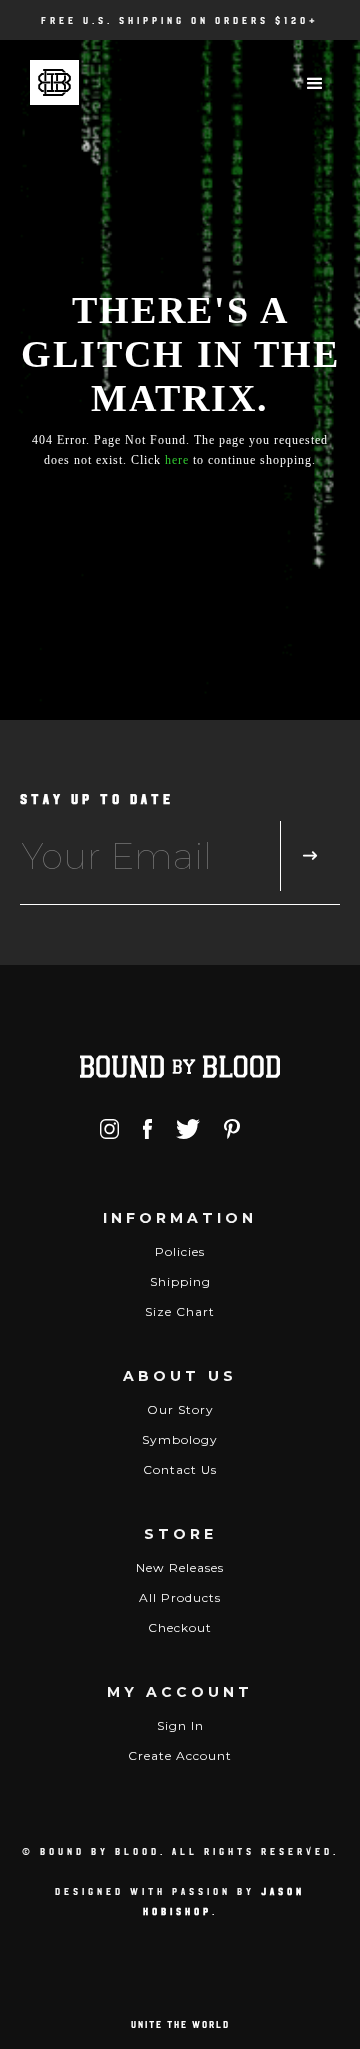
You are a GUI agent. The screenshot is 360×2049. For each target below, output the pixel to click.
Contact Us (180, 1469)
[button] (315, 84)
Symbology (180, 1439)
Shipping (180, 1281)
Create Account (180, 1755)
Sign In (180, 1725)
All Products (180, 1597)
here (177, 460)
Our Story (180, 1409)
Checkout (180, 1627)
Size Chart (180, 1311)
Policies (180, 1251)
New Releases (180, 1567)
